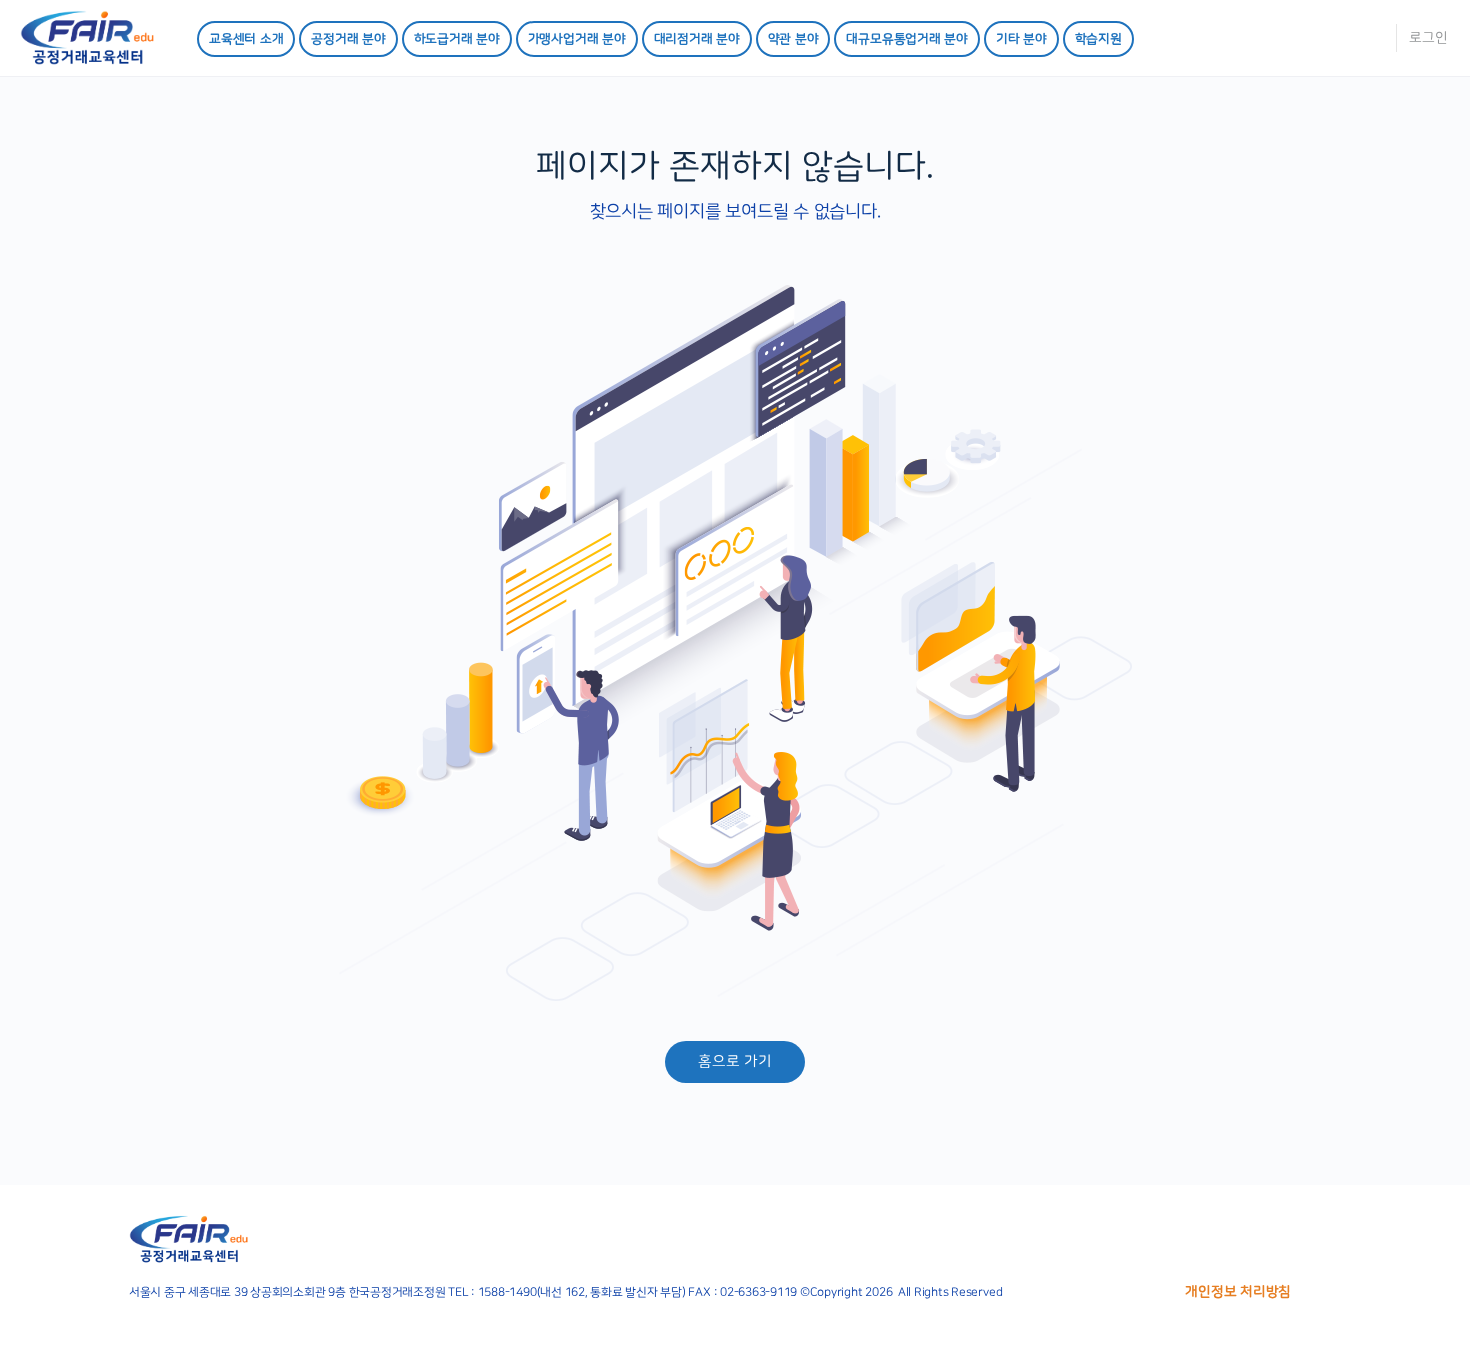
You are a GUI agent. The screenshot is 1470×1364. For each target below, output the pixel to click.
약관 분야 (793, 39)
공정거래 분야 (348, 39)
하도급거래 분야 (457, 39)
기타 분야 (1021, 39)
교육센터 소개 (246, 39)
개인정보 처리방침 (1238, 1292)
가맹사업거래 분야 (577, 39)
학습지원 (1098, 39)
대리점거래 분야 (697, 39)
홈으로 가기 (735, 1061)
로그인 (1428, 38)
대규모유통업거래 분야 (906, 39)
